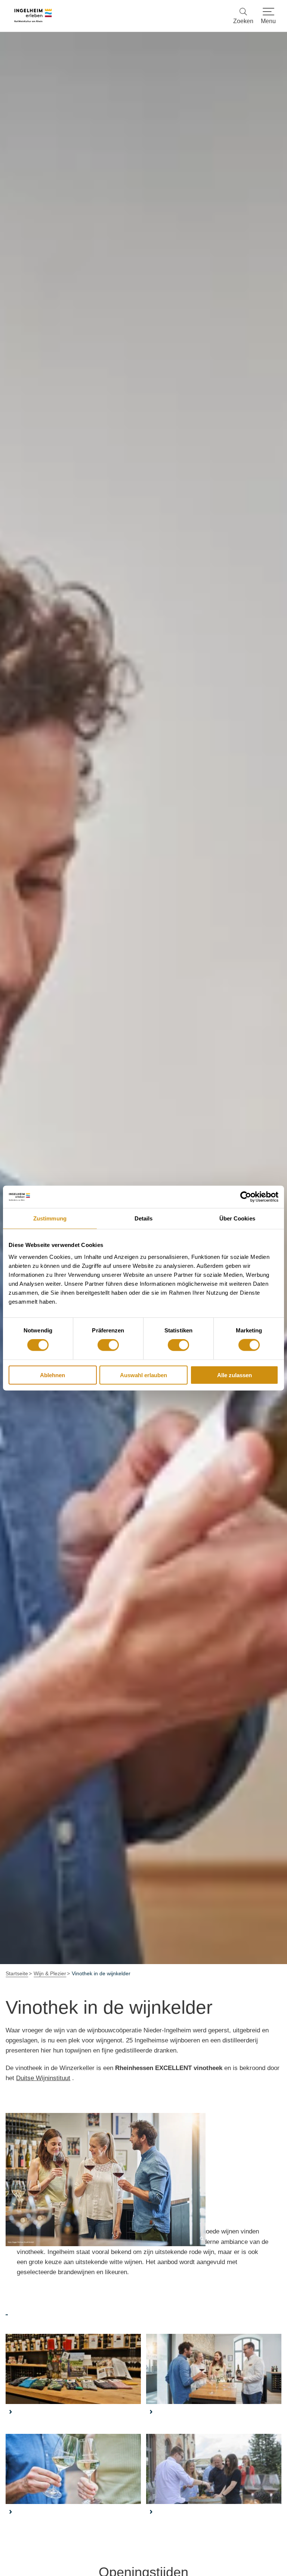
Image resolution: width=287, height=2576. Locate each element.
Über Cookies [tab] (237, 1218)
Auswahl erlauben (143, 1375)
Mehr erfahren (73, 2380)
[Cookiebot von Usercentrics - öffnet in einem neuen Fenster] (246, 1197)
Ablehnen (53, 1375)
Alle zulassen (234, 1375)
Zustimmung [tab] (50, 1218)
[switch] (108, 1345)
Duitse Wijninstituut (43, 2078)
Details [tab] (144, 1218)
